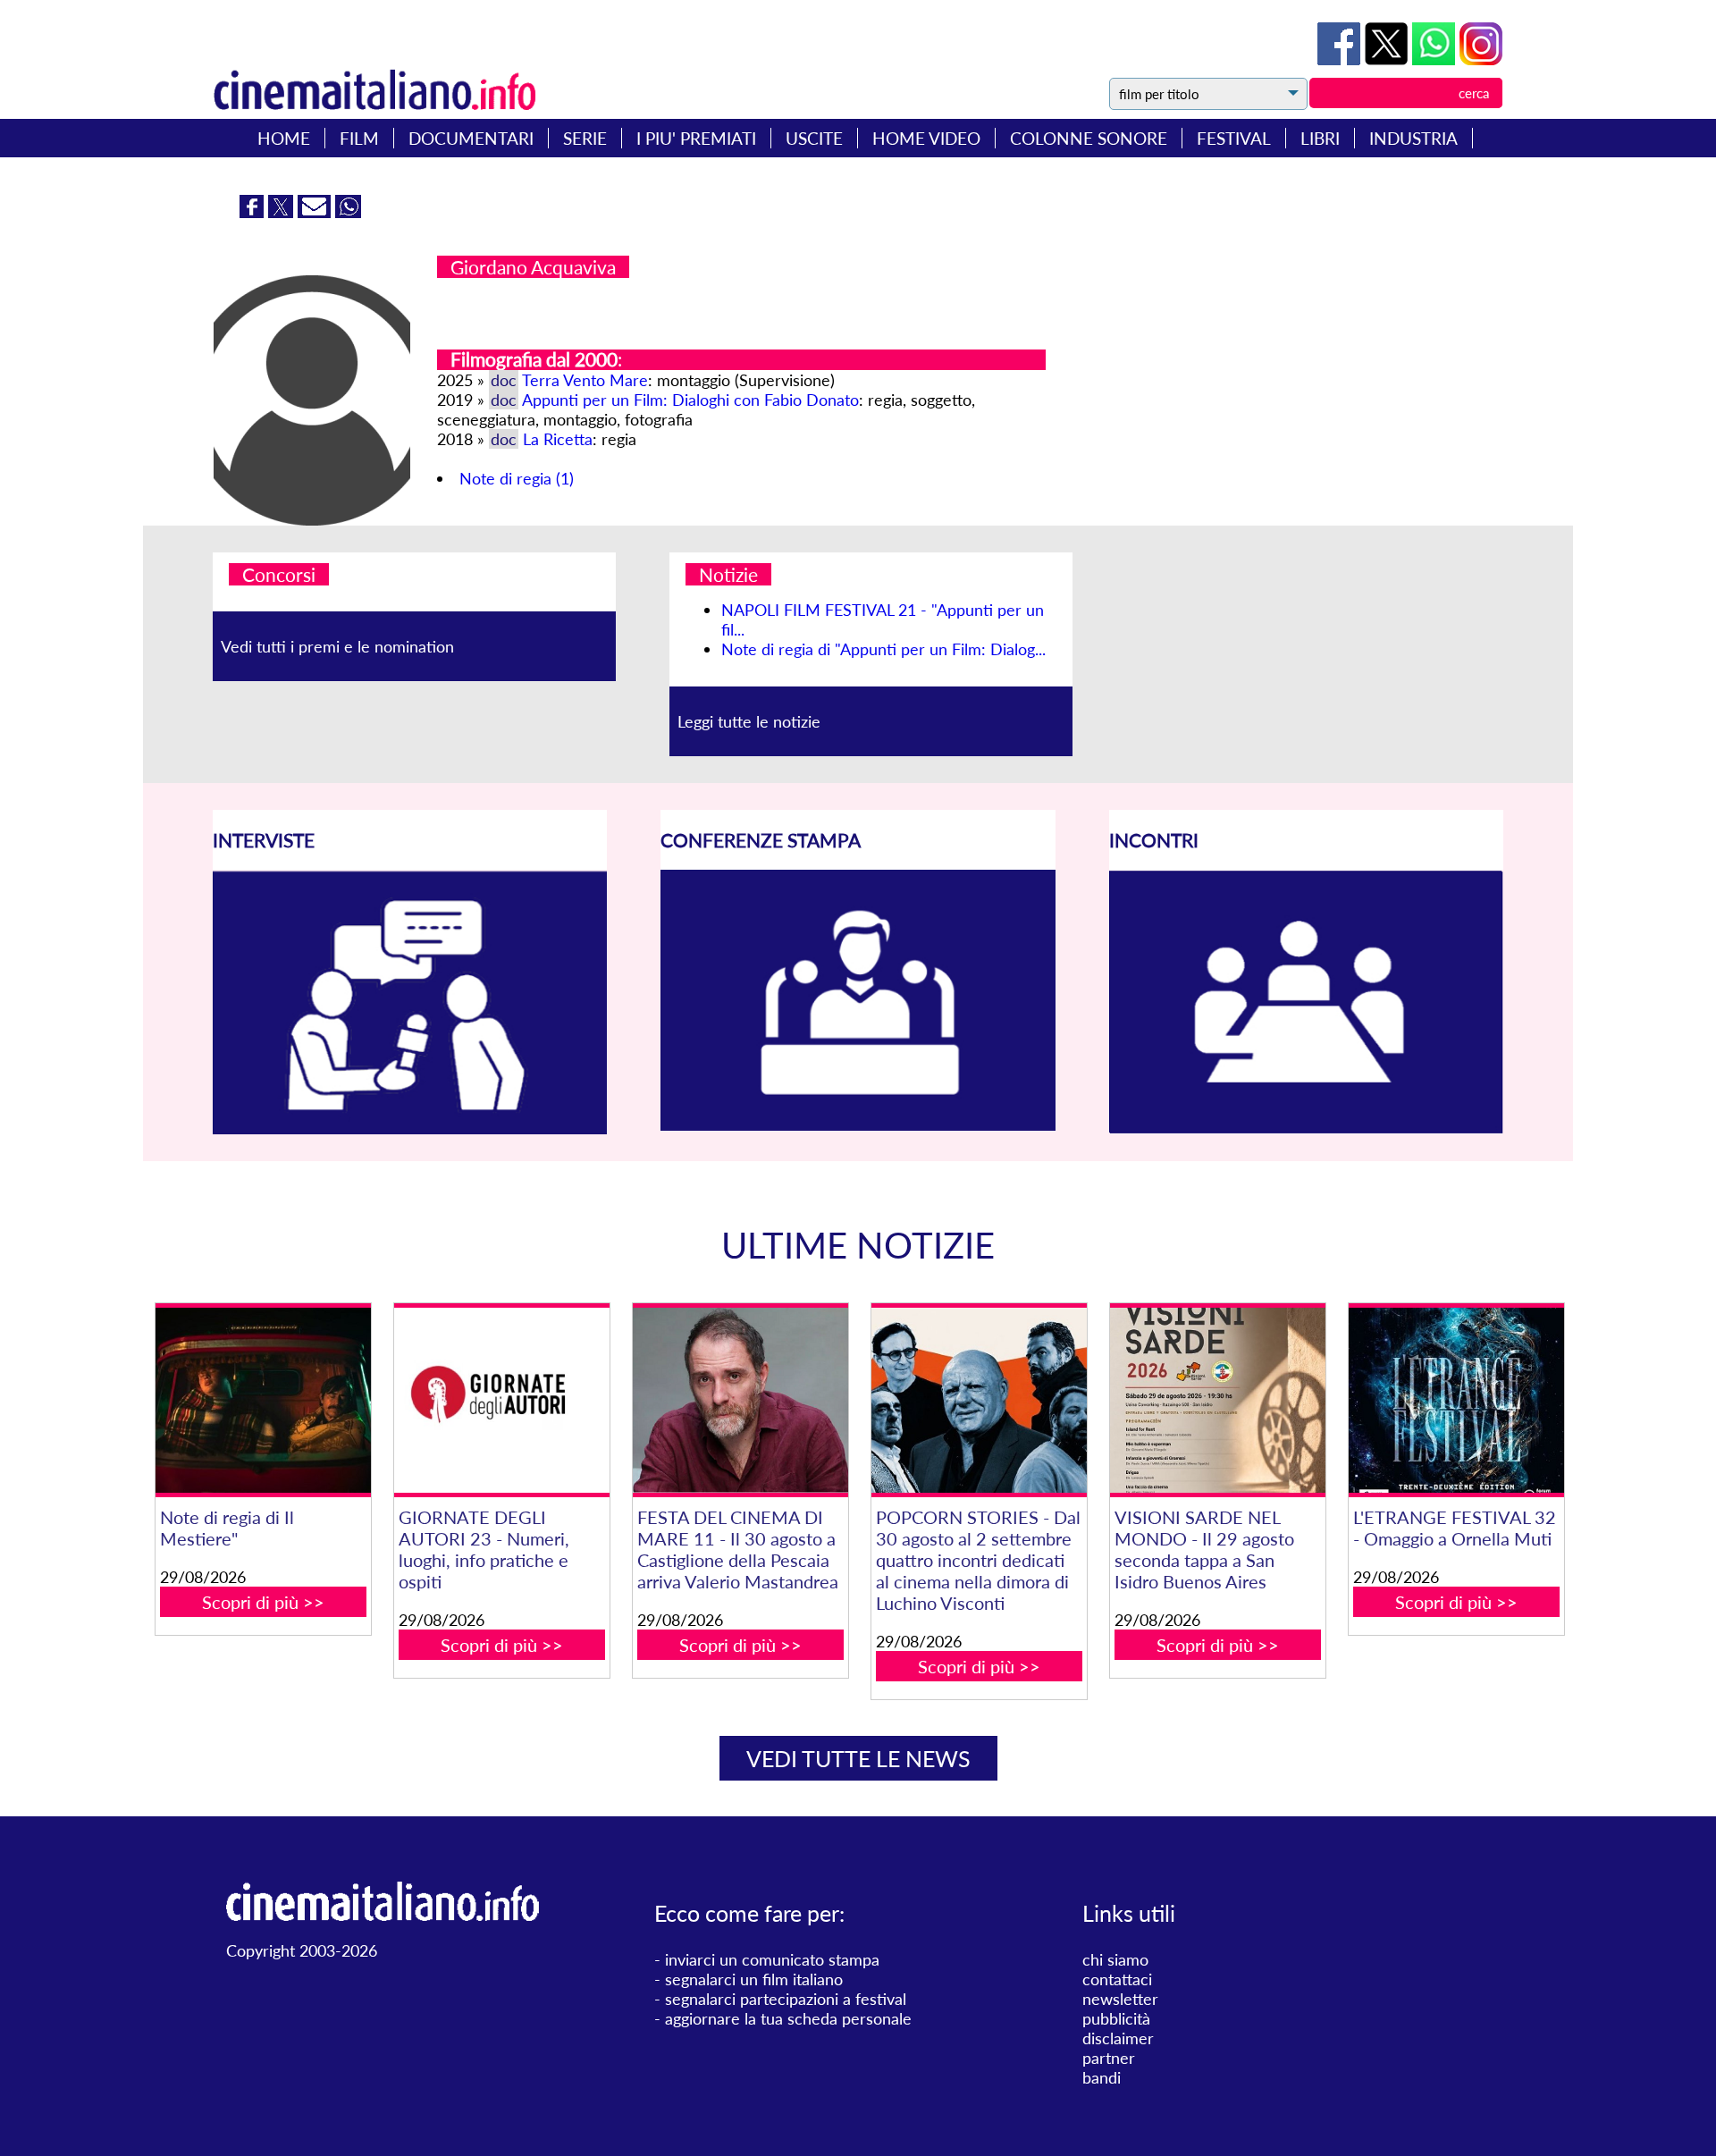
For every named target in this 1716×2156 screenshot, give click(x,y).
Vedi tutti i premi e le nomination (337, 646)
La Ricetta (558, 439)
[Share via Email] (316, 212)
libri (1320, 138)
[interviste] (410, 1128)
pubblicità (1116, 2018)
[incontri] (1306, 1128)
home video (926, 138)
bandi (1102, 2077)
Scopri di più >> (263, 1602)
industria (1413, 138)
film (359, 138)
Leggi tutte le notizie (749, 721)
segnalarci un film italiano (754, 1979)
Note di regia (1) (517, 478)
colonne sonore (1089, 138)
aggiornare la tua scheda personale (788, 2018)
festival (1234, 138)
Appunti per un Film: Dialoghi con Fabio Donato (690, 400)
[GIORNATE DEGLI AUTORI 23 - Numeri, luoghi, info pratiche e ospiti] (501, 1400)
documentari (471, 138)
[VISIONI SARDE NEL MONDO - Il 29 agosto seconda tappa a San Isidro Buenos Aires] (1217, 1400)
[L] (1456, 1400)
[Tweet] (1388, 59)
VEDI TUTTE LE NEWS (858, 1758)
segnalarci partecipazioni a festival (786, 1999)
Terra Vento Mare (585, 380)
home (284, 138)
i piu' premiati (696, 138)
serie (585, 138)
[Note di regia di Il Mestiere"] (263, 1400)
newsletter (1120, 1999)
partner (1109, 2058)
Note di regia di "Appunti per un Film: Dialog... (883, 649)
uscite (814, 138)
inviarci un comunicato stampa (772, 1959)
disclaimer (1118, 2038)
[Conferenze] (858, 1124)
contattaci (1117, 1979)
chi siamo (1115, 1959)
